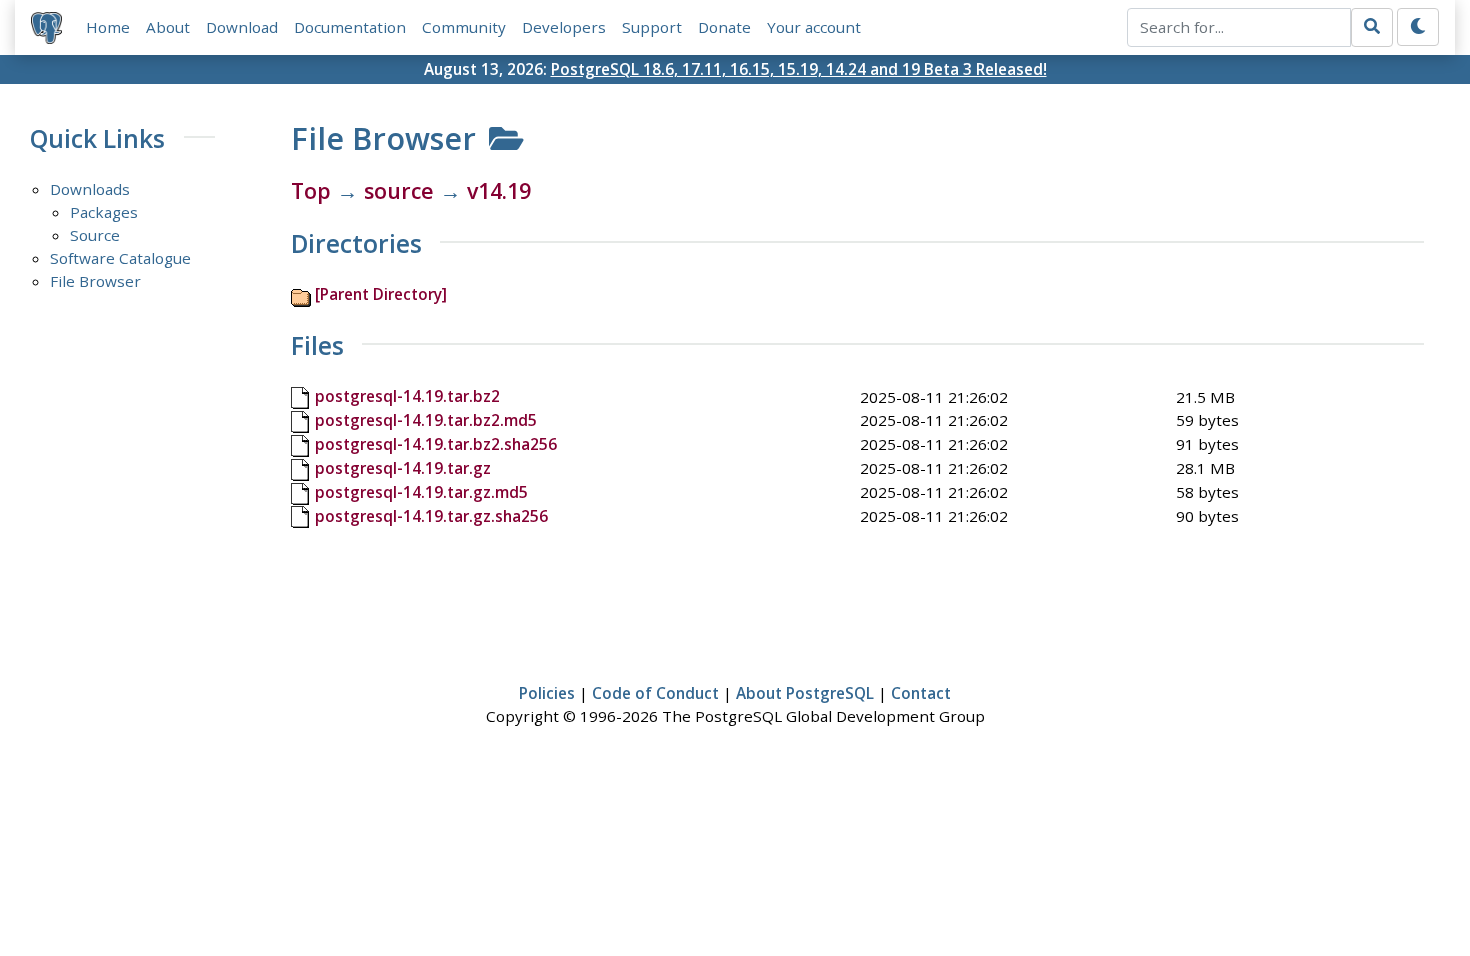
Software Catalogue (120, 258)
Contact (921, 693)
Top (311, 190)
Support (652, 27)
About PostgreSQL (805, 693)
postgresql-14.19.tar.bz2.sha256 (436, 444)
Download (242, 27)
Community (464, 27)
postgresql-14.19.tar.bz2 (407, 396)
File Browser (95, 281)
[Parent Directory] (381, 294)
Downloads (90, 189)
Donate (724, 27)
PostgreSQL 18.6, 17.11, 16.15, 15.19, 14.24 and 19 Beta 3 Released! (799, 69)
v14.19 (499, 190)
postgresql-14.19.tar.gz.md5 (421, 492)
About (168, 27)
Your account (814, 27)
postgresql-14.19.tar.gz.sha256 (431, 516)
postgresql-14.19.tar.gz (403, 468)
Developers (564, 27)
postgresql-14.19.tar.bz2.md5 (426, 420)
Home (108, 27)
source (399, 190)
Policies (547, 693)
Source (95, 235)
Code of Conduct (655, 693)
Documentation (350, 27)
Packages (104, 212)
